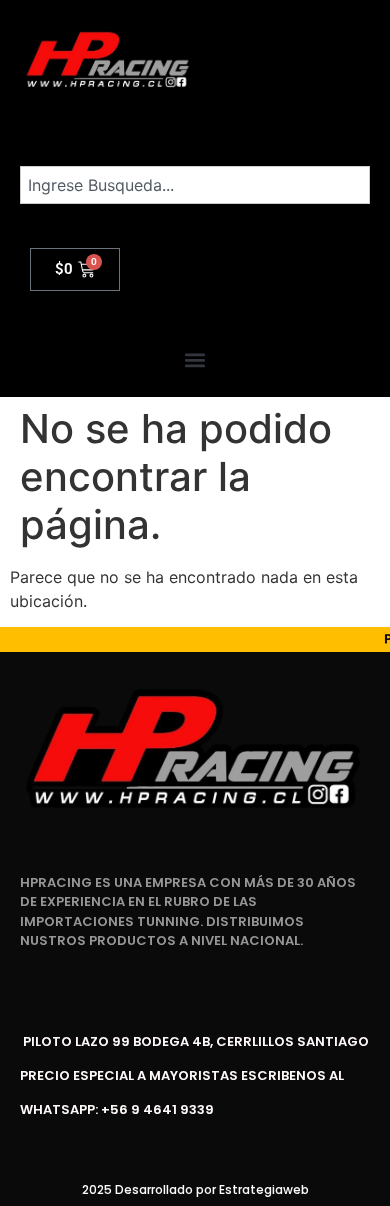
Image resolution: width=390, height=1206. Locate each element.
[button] (195, 360)
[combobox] (195, 185)
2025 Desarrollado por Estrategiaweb (195, 1189)
